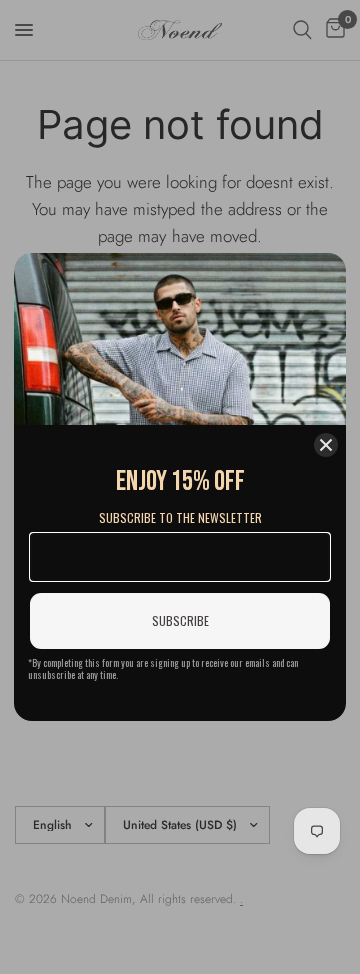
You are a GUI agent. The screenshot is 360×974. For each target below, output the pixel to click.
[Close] (326, 445)
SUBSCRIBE (180, 620)
